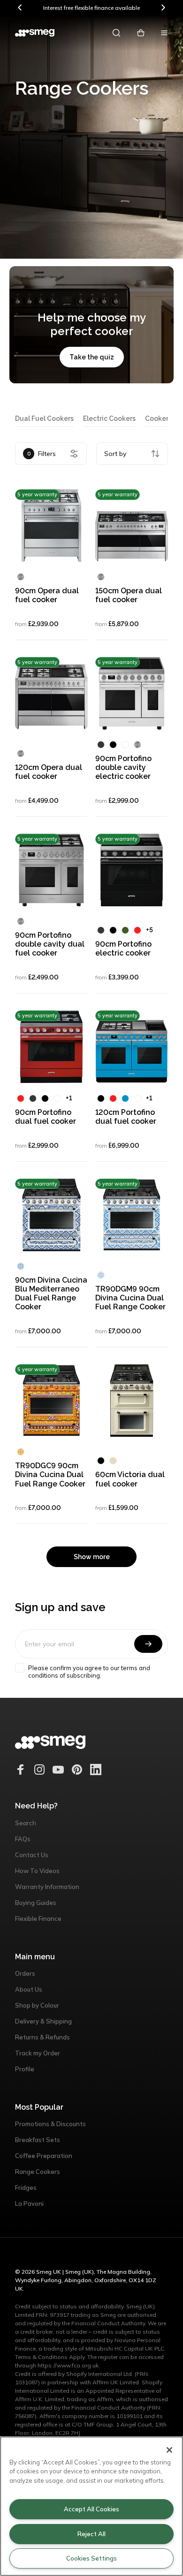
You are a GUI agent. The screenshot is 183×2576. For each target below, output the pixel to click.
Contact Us (32, 1855)
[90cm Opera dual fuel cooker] (51, 526)
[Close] (169, 2450)
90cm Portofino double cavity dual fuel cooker (50, 944)
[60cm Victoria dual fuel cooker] (132, 1400)
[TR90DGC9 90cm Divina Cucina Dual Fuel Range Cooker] (51, 1400)
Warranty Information (47, 1887)
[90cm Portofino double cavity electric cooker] (132, 693)
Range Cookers (38, 2172)
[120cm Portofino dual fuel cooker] (132, 1047)
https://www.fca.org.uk (68, 2365)
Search (26, 1823)
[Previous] (20, 7)
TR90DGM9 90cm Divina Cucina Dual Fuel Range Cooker (130, 1298)
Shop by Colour (37, 2005)
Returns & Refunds (42, 2037)
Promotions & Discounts (50, 2124)
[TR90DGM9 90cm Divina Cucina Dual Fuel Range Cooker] (132, 1215)
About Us (29, 1989)
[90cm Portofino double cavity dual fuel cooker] (51, 870)
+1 (69, 1098)
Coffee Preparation (44, 2156)
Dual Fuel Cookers (44, 418)
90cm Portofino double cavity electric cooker (123, 767)
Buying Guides (36, 1903)
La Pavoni (29, 2203)
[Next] (163, 7)
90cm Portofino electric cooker (123, 948)
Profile (25, 2069)
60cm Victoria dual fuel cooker (130, 1479)
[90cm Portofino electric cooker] (132, 870)
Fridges (26, 2188)
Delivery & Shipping (43, 2021)
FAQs (23, 1839)
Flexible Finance (38, 1919)
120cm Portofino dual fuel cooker (126, 1117)
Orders (25, 1973)
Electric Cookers (109, 418)
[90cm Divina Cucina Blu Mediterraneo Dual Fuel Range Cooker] (51, 1215)
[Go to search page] (116, 33)
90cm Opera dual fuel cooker (47, 595)
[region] (91, 2506)
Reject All (91, 2534)
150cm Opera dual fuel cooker (129, 595)
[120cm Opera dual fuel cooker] (51, 693)
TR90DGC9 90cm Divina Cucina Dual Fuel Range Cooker (50, 1475)
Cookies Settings (91, 2558)
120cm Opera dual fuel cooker (49, 772)
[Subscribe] (148, 1644)
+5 (149, 930)
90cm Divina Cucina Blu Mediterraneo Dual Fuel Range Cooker (51, 1294)
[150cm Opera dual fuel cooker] (132, 526)
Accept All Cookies (91, 2509)
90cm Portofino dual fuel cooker (46, 1117)
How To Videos (37, 1871)
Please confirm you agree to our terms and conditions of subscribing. (89, 1672)
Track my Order (38, 2053)
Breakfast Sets (38, 2140)
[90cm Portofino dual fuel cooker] (51, 1047)
